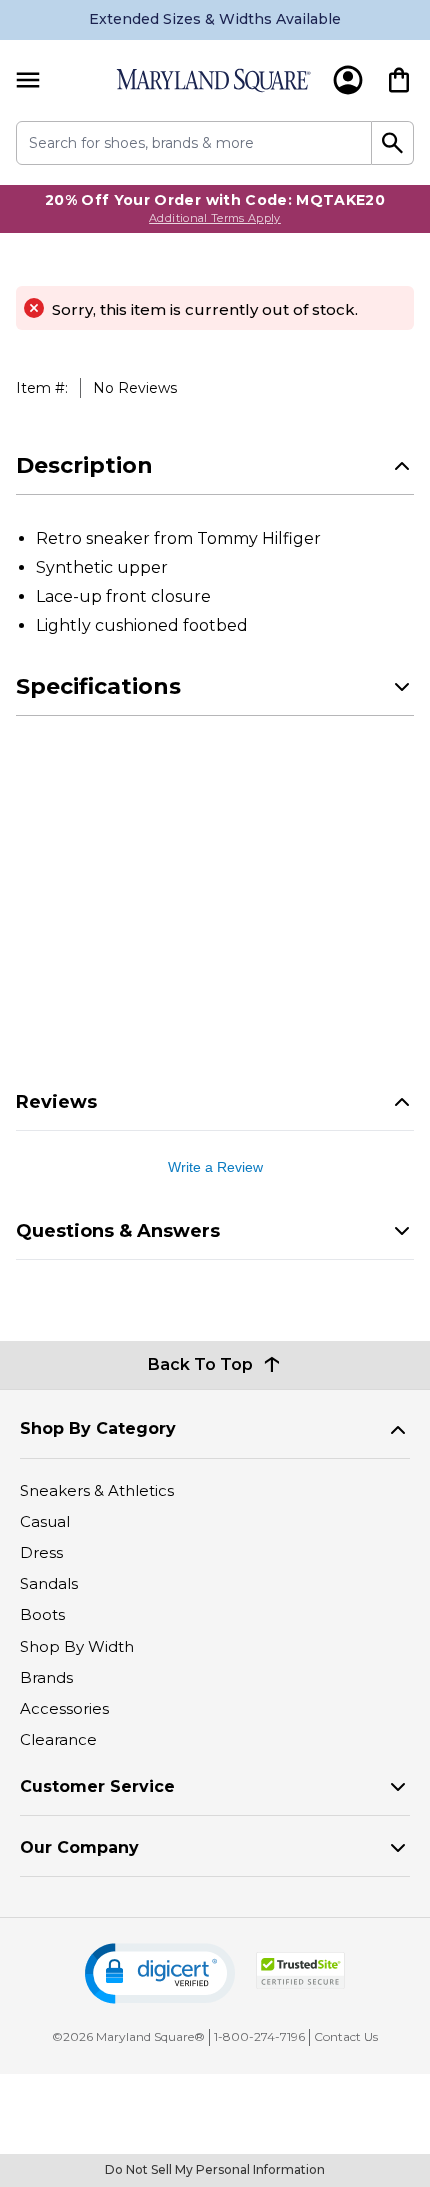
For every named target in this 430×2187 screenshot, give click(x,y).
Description (84, 465)
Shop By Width (77, 1646)
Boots (42, 1614)
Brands (46, 1677)
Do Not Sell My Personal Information (215, 2169)
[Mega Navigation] (28, 80)
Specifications (98, 686)
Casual (45, 1521)
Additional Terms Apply (215, 218)
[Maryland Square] (213, 80)
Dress (41, 1552)
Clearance (58, 1739)
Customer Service (97, 1786)
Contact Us (346, 2036)
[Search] (393, 143)
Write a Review (215, 1167)
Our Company (79, 1847)
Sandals (49, 1583)
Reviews (56, 1102)
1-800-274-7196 (259, 2036)
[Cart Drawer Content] (399, 80)
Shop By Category (98, 1428)
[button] (160, 1973)
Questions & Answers (118, 1231)
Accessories (64, 1708)
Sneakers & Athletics (97, 1490)
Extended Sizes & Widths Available (215, 19)
